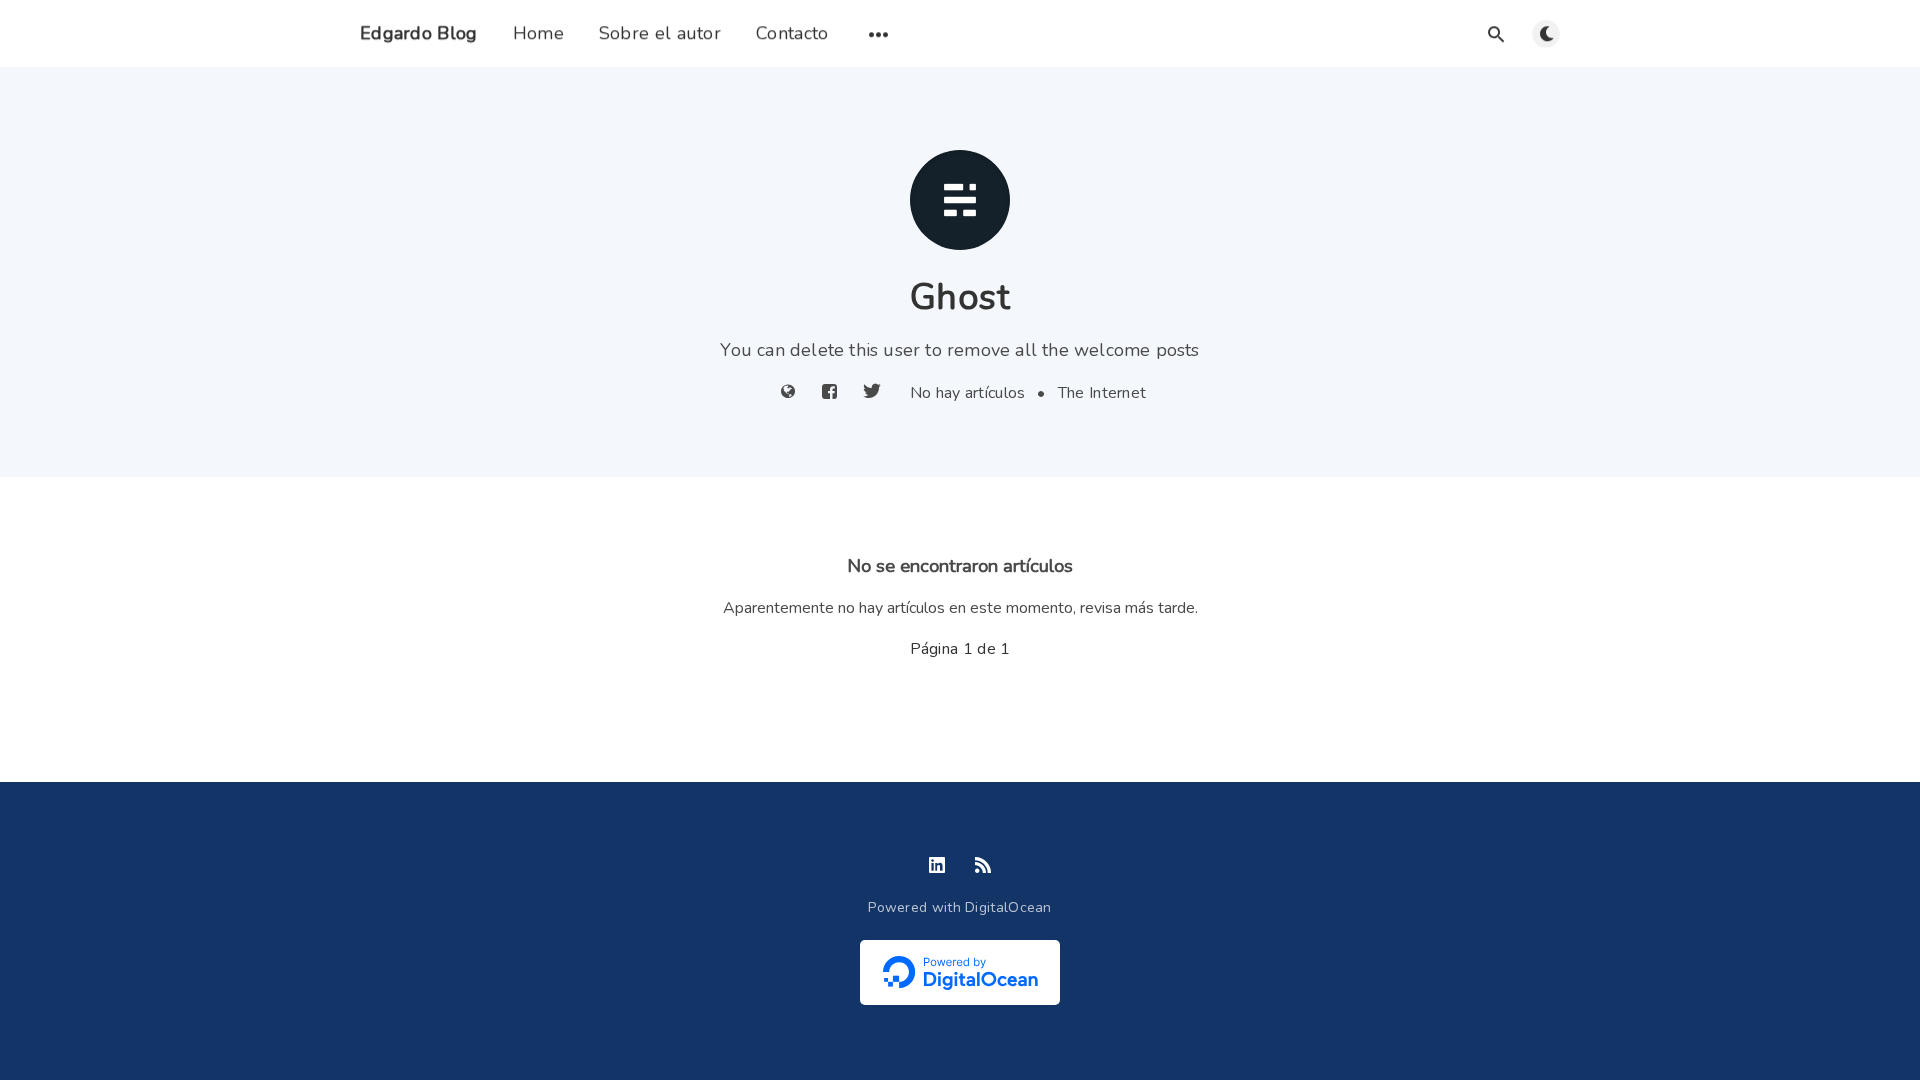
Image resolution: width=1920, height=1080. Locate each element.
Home (538, 33)
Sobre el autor (660, 33)
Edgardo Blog (419, 33)
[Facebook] (829, 393)
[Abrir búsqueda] (1496, 34)
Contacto (792, 33)
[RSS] (983, 866)
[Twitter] (872, 393)
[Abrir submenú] (879, 34)
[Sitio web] (788, 393)
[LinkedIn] (937, 866)
